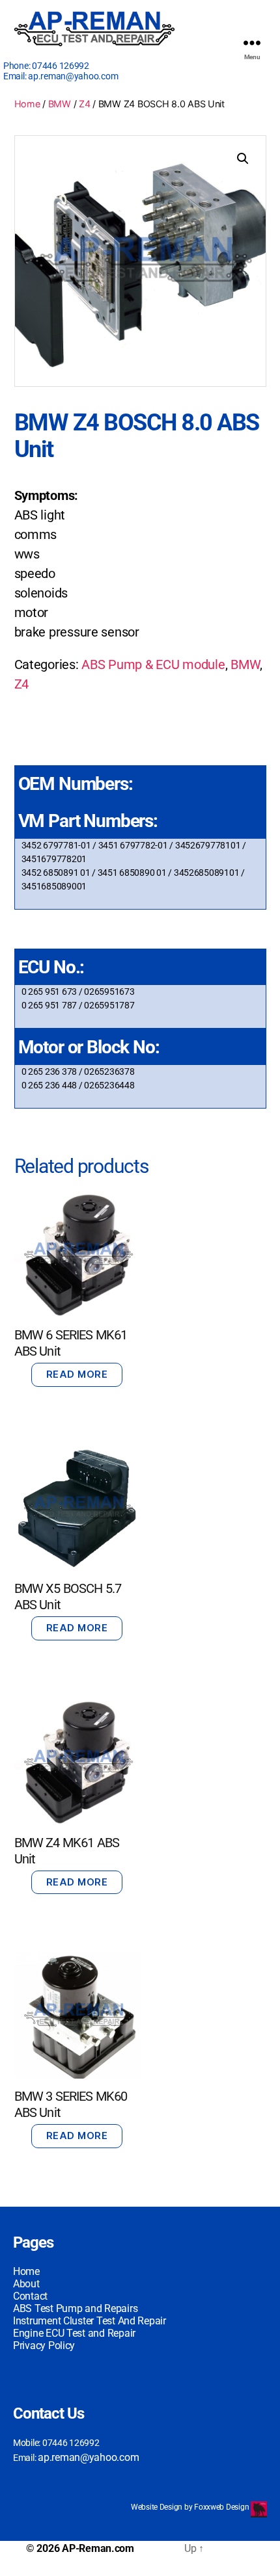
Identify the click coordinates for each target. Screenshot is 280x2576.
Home (27, 104)
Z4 (84, 104)
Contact (30, 2296)
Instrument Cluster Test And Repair (90, 2321)
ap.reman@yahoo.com (73, 76)
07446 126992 (61, 66)
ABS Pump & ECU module (153, 664)
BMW (60, 104)
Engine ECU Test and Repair (74, 2333)
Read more (77, 1374)
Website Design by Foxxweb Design (191, 2507)
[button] (243, 159)
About (26, 2284)
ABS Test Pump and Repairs (75, 2308)
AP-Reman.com (98, 2548)
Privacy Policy (44, 2346)
